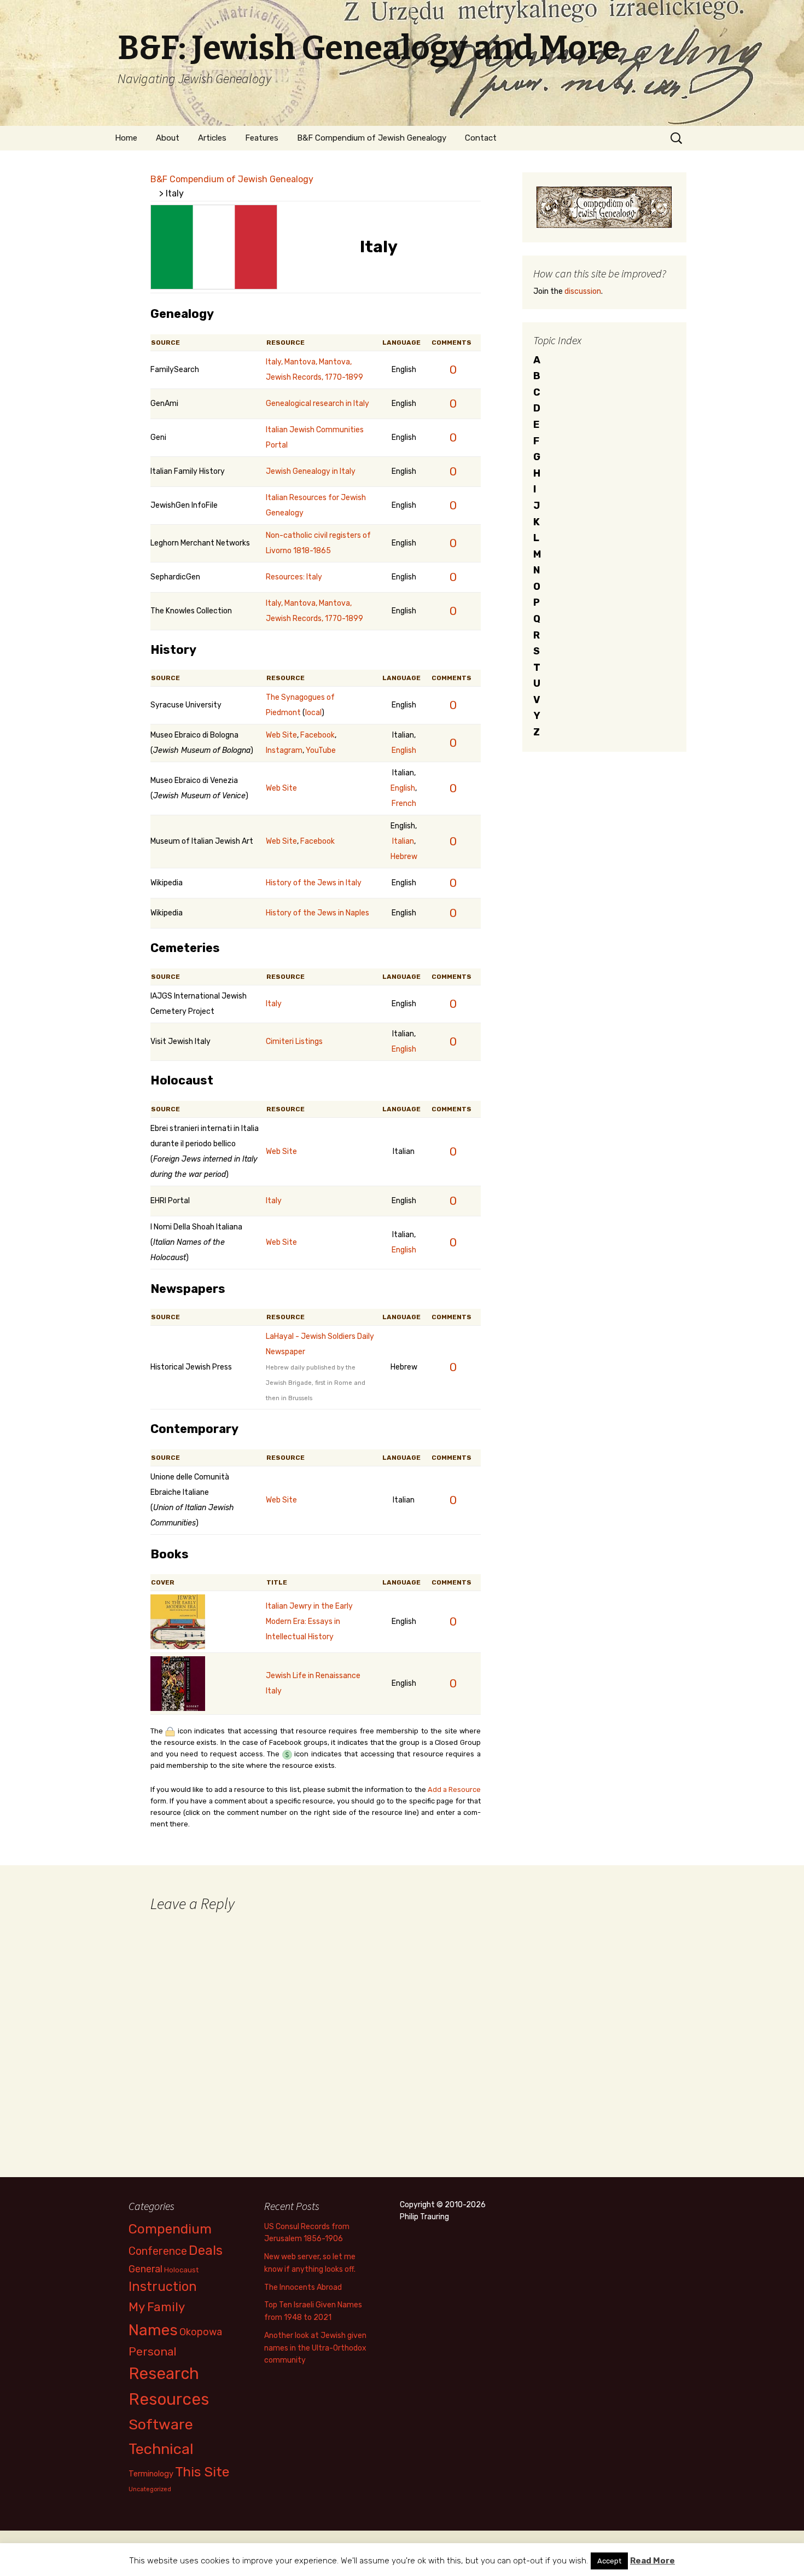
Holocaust (181, 2270)
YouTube (321, 750)
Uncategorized (150, 2489)
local (313, 713)
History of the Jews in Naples (317, 913)
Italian (403, 841)
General (145, 2269)
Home (126, 138)
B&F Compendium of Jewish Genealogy (372, 138)
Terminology (151, 2474)
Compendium (170, 2229)
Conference (158, 2251)
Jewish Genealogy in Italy (311, 471)
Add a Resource (454, 1789)
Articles (212, 138)
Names (153, 2330)
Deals (206, 2250)
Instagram (284, 750)
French (404, 803)
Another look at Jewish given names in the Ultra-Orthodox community (315, 2348)
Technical (161, 2449)
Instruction (163, 2287)
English (404, 750)
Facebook (317, 735)
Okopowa (201, 2332)
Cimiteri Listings (294, 1042)
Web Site (281, 735)
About (168, 138)
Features (262, 138)
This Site (202, 2472)
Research (164, 2374)
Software (161, 2424)
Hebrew (404, 857)
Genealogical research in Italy (317, 404)
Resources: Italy (294, 577)
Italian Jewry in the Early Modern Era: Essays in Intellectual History (309, 1621)
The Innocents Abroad (303, 2287)
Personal (153, 2351)
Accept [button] (609, 2561)
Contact (481, 138)
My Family (157, 2307)
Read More (652, 2561)
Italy (274, 1004)
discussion (583, 291)
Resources (169, 2399)
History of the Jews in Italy (314, 883)
